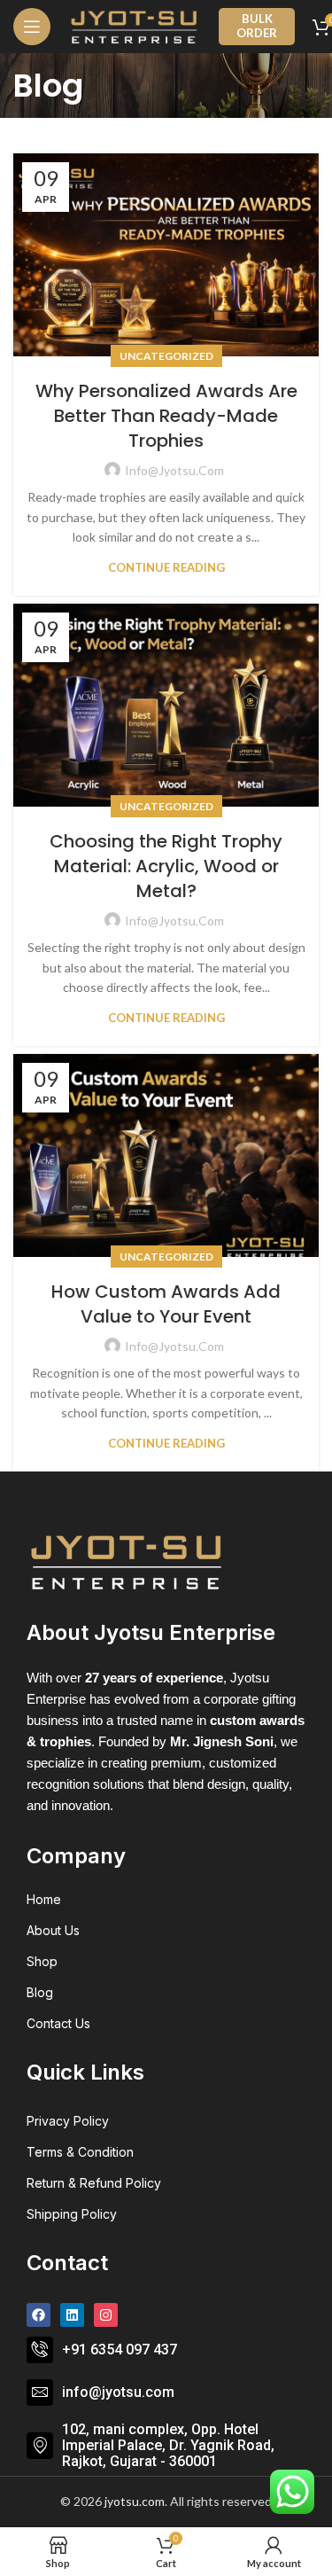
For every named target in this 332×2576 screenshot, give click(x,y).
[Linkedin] (72, 2315)
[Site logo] (135, 27)
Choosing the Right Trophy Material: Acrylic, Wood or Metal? (166, 866)
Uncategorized (166, 356)
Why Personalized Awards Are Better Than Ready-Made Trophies (166, 416)
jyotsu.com (135, 2501)
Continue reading (166, 568)
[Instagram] (106, 2315)
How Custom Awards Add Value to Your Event (166, 1304)
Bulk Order (257, 26)
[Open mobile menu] (32, 27)
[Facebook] (39, 2315)
